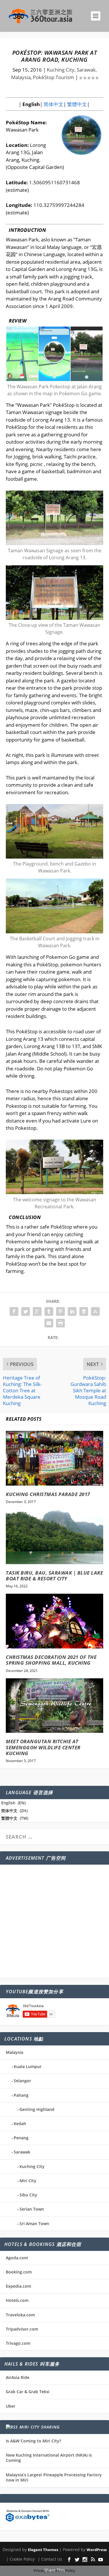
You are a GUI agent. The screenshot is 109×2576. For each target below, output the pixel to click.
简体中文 (53, 104)
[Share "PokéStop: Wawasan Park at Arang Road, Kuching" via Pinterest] (60, 1311)
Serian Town (32, 2209)
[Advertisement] (54, 1921)
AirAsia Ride (18, 2377)
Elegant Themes (43, 2550)
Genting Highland (37, 2109)
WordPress (97, 2550)
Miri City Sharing (40, 2427)
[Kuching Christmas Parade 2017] (54, 1458)
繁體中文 (76, 104)
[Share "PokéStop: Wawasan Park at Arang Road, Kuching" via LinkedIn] (72, 1311)
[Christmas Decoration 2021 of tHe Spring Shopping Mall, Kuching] (54, 1621)
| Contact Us (50, 2559)
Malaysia (15, 2052)
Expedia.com (18, 2286)
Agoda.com (17, 2258)
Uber (11, 2406)
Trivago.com (18, 2343)
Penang (21, 2138)
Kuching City (32, 2166)
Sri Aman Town (34, 2224)
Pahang (21, 2095)
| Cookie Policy (20, 2559)
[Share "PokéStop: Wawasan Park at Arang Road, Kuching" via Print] (60, 1323)
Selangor (22, 2081)
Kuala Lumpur (28, 2066)
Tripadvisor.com (22, 2329)
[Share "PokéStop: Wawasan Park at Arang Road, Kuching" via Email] (49, 1323)
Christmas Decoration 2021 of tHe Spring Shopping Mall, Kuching (51, 1660)
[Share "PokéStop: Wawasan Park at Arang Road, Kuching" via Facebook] (14, 1311)
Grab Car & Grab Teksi (28, 2392)
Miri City (28, 2181)
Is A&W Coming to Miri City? (33, 2441)
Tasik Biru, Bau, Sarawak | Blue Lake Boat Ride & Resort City (54, 1576)
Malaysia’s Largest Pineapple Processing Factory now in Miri (54, 2477)
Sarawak (22, 2152)
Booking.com (19, 2272)
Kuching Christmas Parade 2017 (48, 1494)
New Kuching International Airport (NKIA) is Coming (49, 2458)
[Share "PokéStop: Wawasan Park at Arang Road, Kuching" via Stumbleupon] (95, 1311)
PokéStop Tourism (53, 77)
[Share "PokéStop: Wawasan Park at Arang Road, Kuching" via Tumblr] (49, 1311)
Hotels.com (17, 2300)
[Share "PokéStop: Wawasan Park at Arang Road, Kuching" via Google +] (37, 1311)
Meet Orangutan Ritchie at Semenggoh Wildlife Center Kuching (43, 1747)
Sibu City (28, 2195)
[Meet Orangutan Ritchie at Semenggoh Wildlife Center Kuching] (54, 1706)
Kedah (20, 2124)
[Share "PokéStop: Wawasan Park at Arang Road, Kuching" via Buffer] (84, 1311)
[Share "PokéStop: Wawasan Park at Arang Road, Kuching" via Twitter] (26, 1311)
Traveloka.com (20, 2315)
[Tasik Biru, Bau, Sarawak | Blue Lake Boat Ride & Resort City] (54, 1537)
